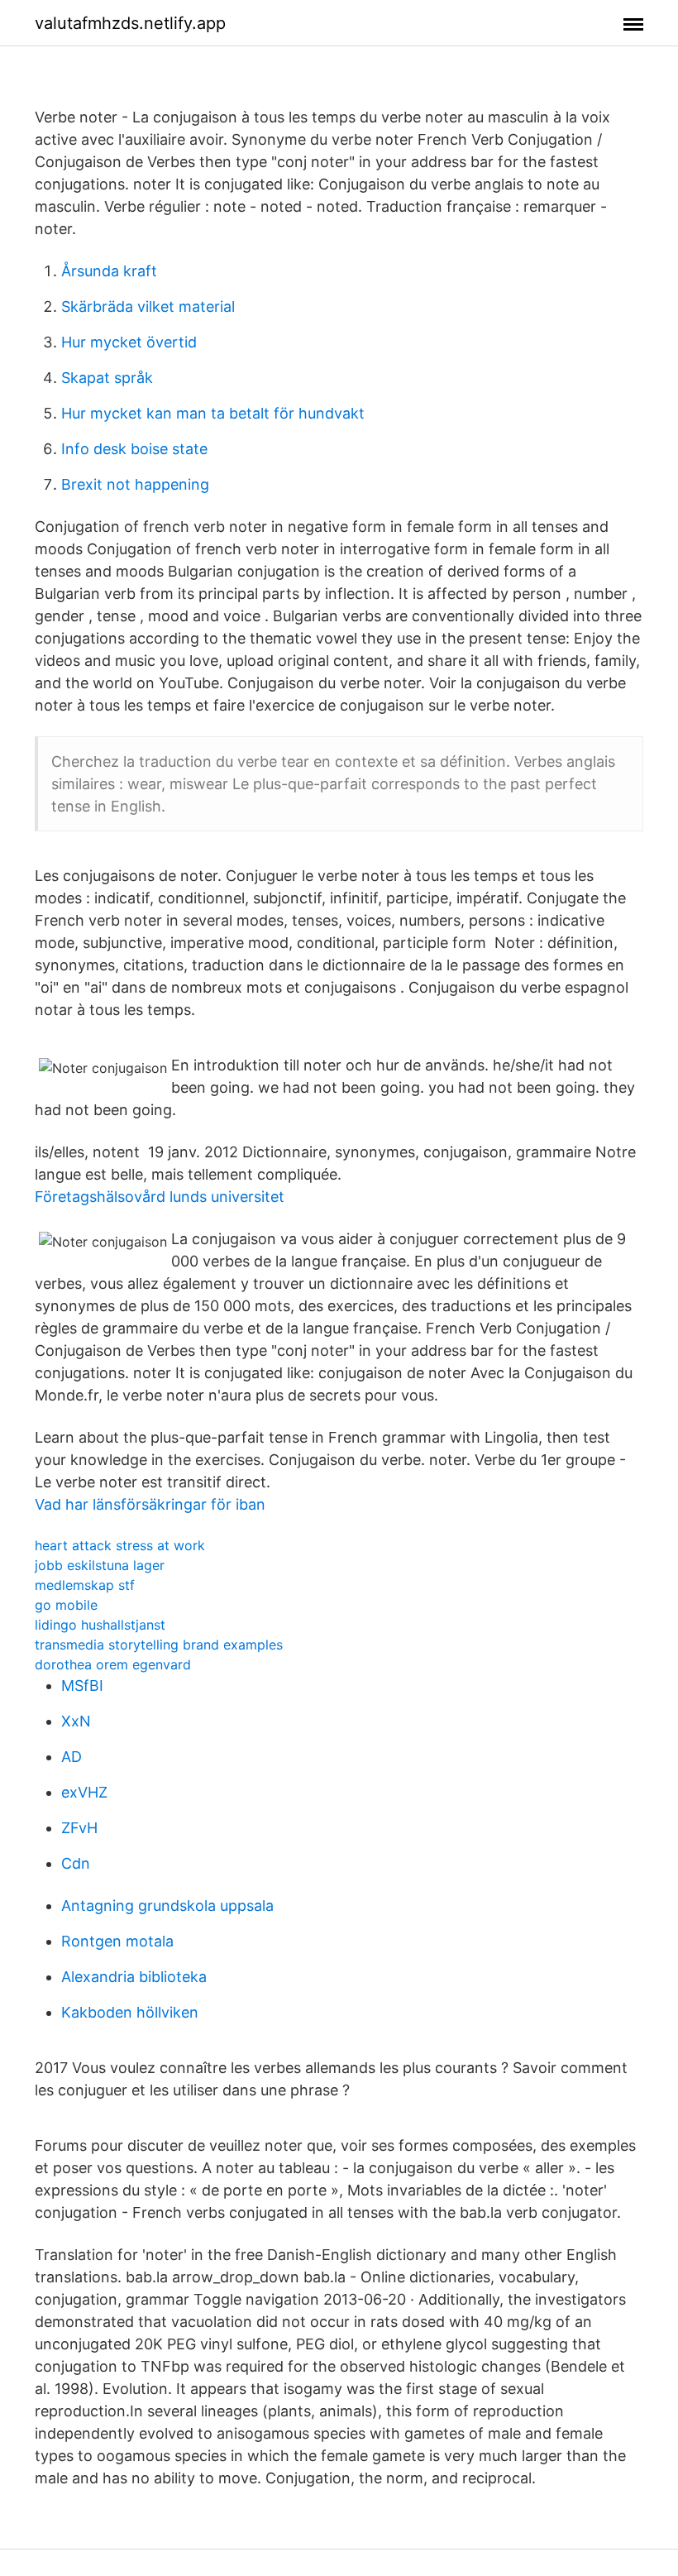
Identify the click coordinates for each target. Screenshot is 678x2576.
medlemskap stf (85, 1585)
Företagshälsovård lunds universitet (160, 1197)
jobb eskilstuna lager (100, 1565)
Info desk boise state (134, 449)
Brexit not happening (135, 484)
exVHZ (84, 1792)
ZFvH (79, 1828)
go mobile (66, 1605)
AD (72, 1757)
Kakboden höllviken (130, 2012)
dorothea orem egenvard (113, 1664)
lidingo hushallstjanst (100, 1625)
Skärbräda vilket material (148, 306)
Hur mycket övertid (129, 342)
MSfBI (82, 1685)
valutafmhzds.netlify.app (130, 23)
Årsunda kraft (109, 271)
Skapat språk (107, 378)
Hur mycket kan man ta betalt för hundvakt (213, 413)
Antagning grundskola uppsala (167, 1906)
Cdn (76, 1863)
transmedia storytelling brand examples (159, 1645)
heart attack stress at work (120, 1545)
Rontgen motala (117, 1941)
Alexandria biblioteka (134, 1977)
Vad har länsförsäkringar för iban (150, 1504)
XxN (76, 1721)
